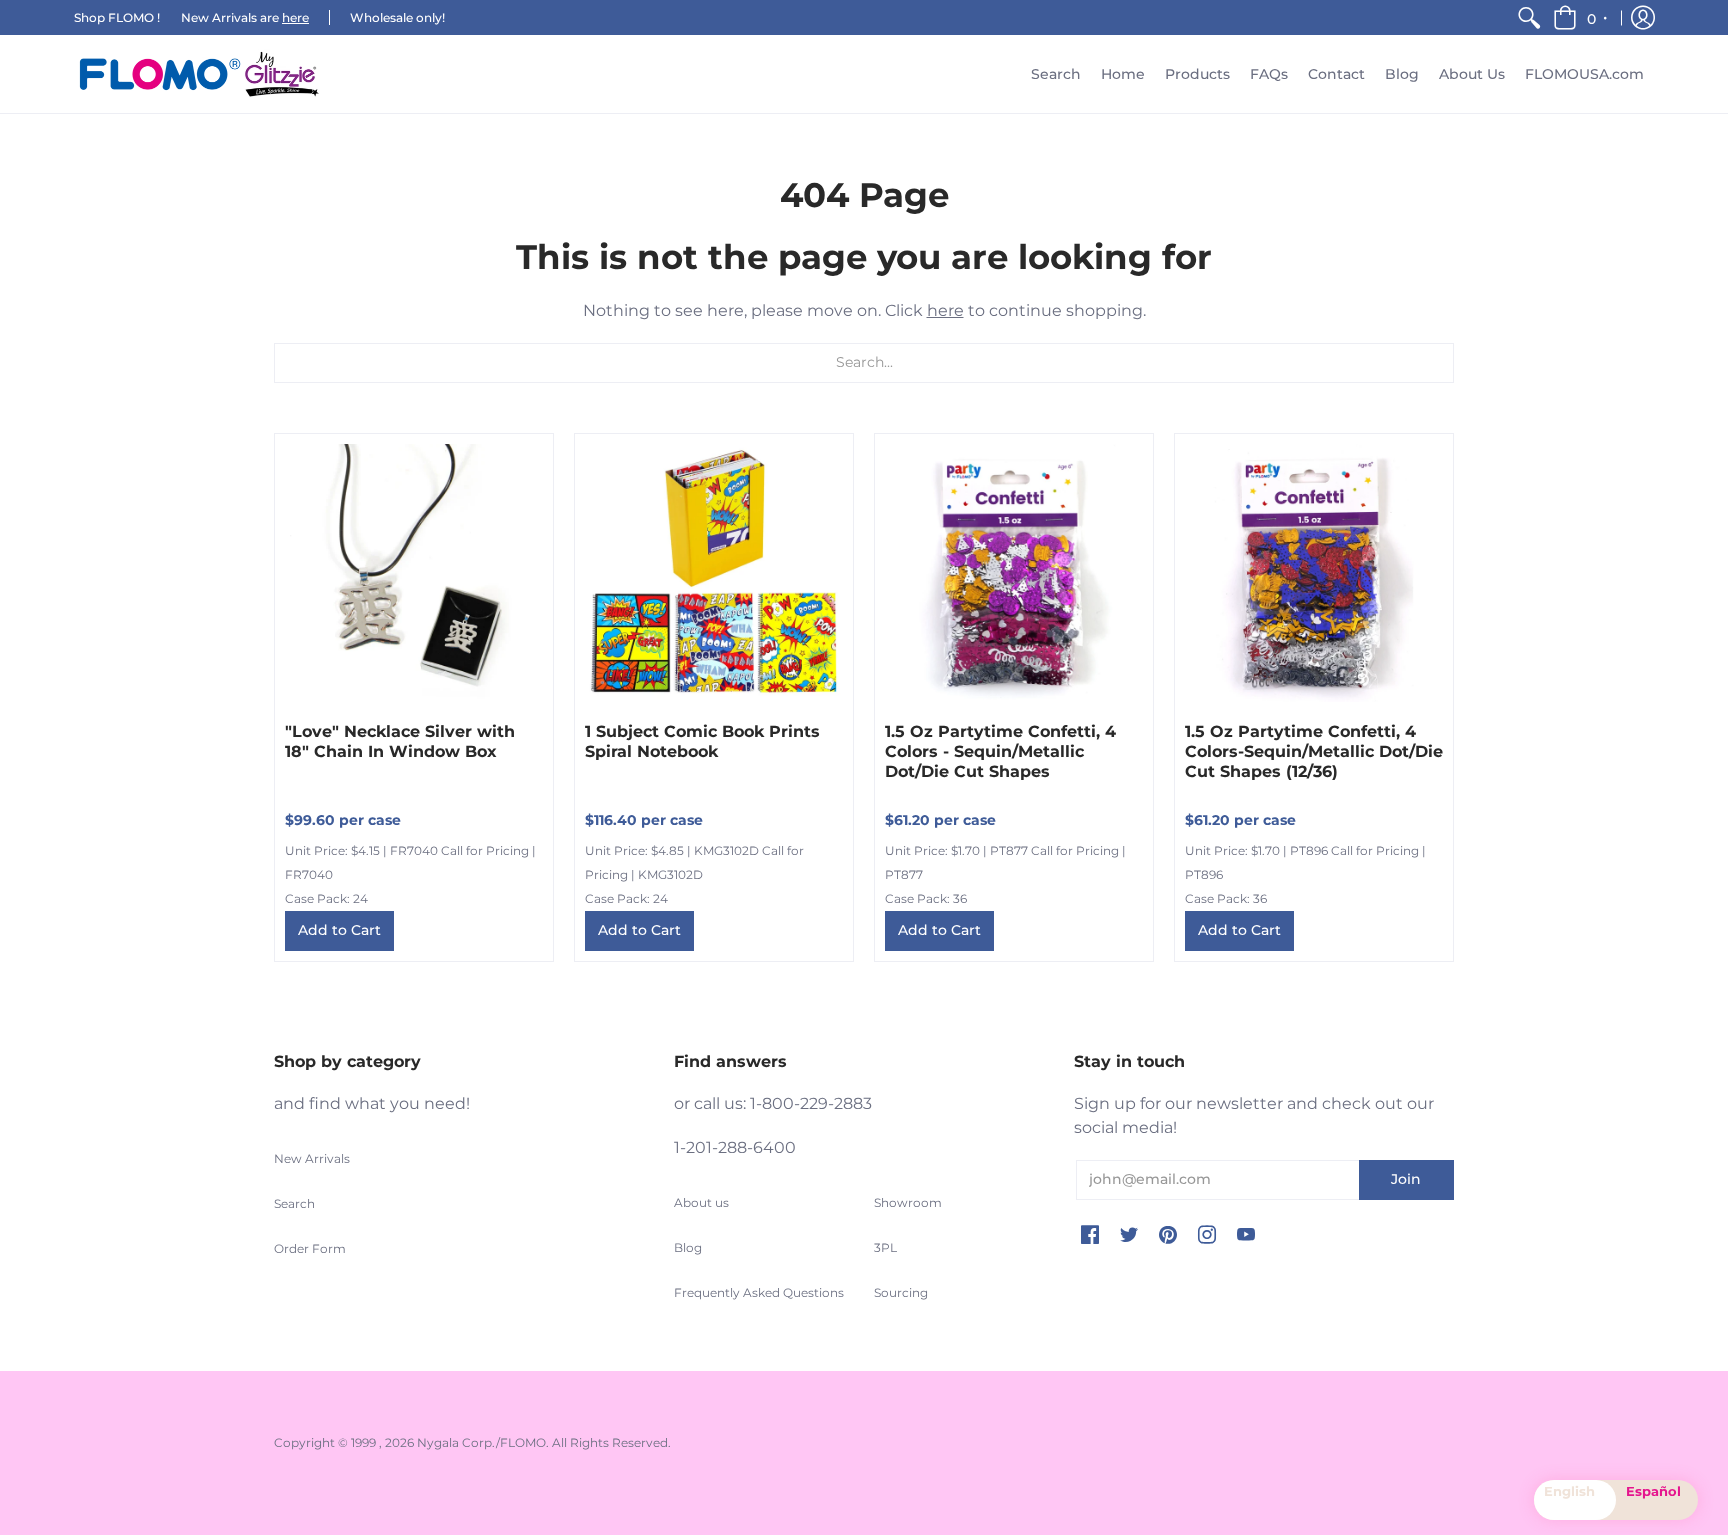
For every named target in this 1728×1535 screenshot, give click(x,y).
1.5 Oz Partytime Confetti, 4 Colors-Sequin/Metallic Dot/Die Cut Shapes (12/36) (1314, 751)
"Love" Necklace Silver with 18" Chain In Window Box (400, 741)
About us (701, 1202)
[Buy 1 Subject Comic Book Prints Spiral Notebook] (714, 573)
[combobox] (1575, 1500)
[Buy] (414, 573)
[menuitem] (1529, 17)
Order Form (310, 1248)
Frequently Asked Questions (759, 1292)
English (1569, 1491)
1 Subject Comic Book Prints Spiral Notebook (702, 741)
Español (1653, 1491)
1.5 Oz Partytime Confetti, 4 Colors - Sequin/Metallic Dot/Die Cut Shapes (1000, 751)
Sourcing (901, 1292)
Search (294, 1203)
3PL (885, 1247)
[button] (1581, 17)
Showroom (908, 1202)
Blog (688, 1247)
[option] (1657, 1500)
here (295, 17)
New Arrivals (312, 1158)
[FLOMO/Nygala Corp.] (199, 74)
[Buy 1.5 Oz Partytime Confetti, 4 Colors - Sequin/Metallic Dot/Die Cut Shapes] (1014, 573)
